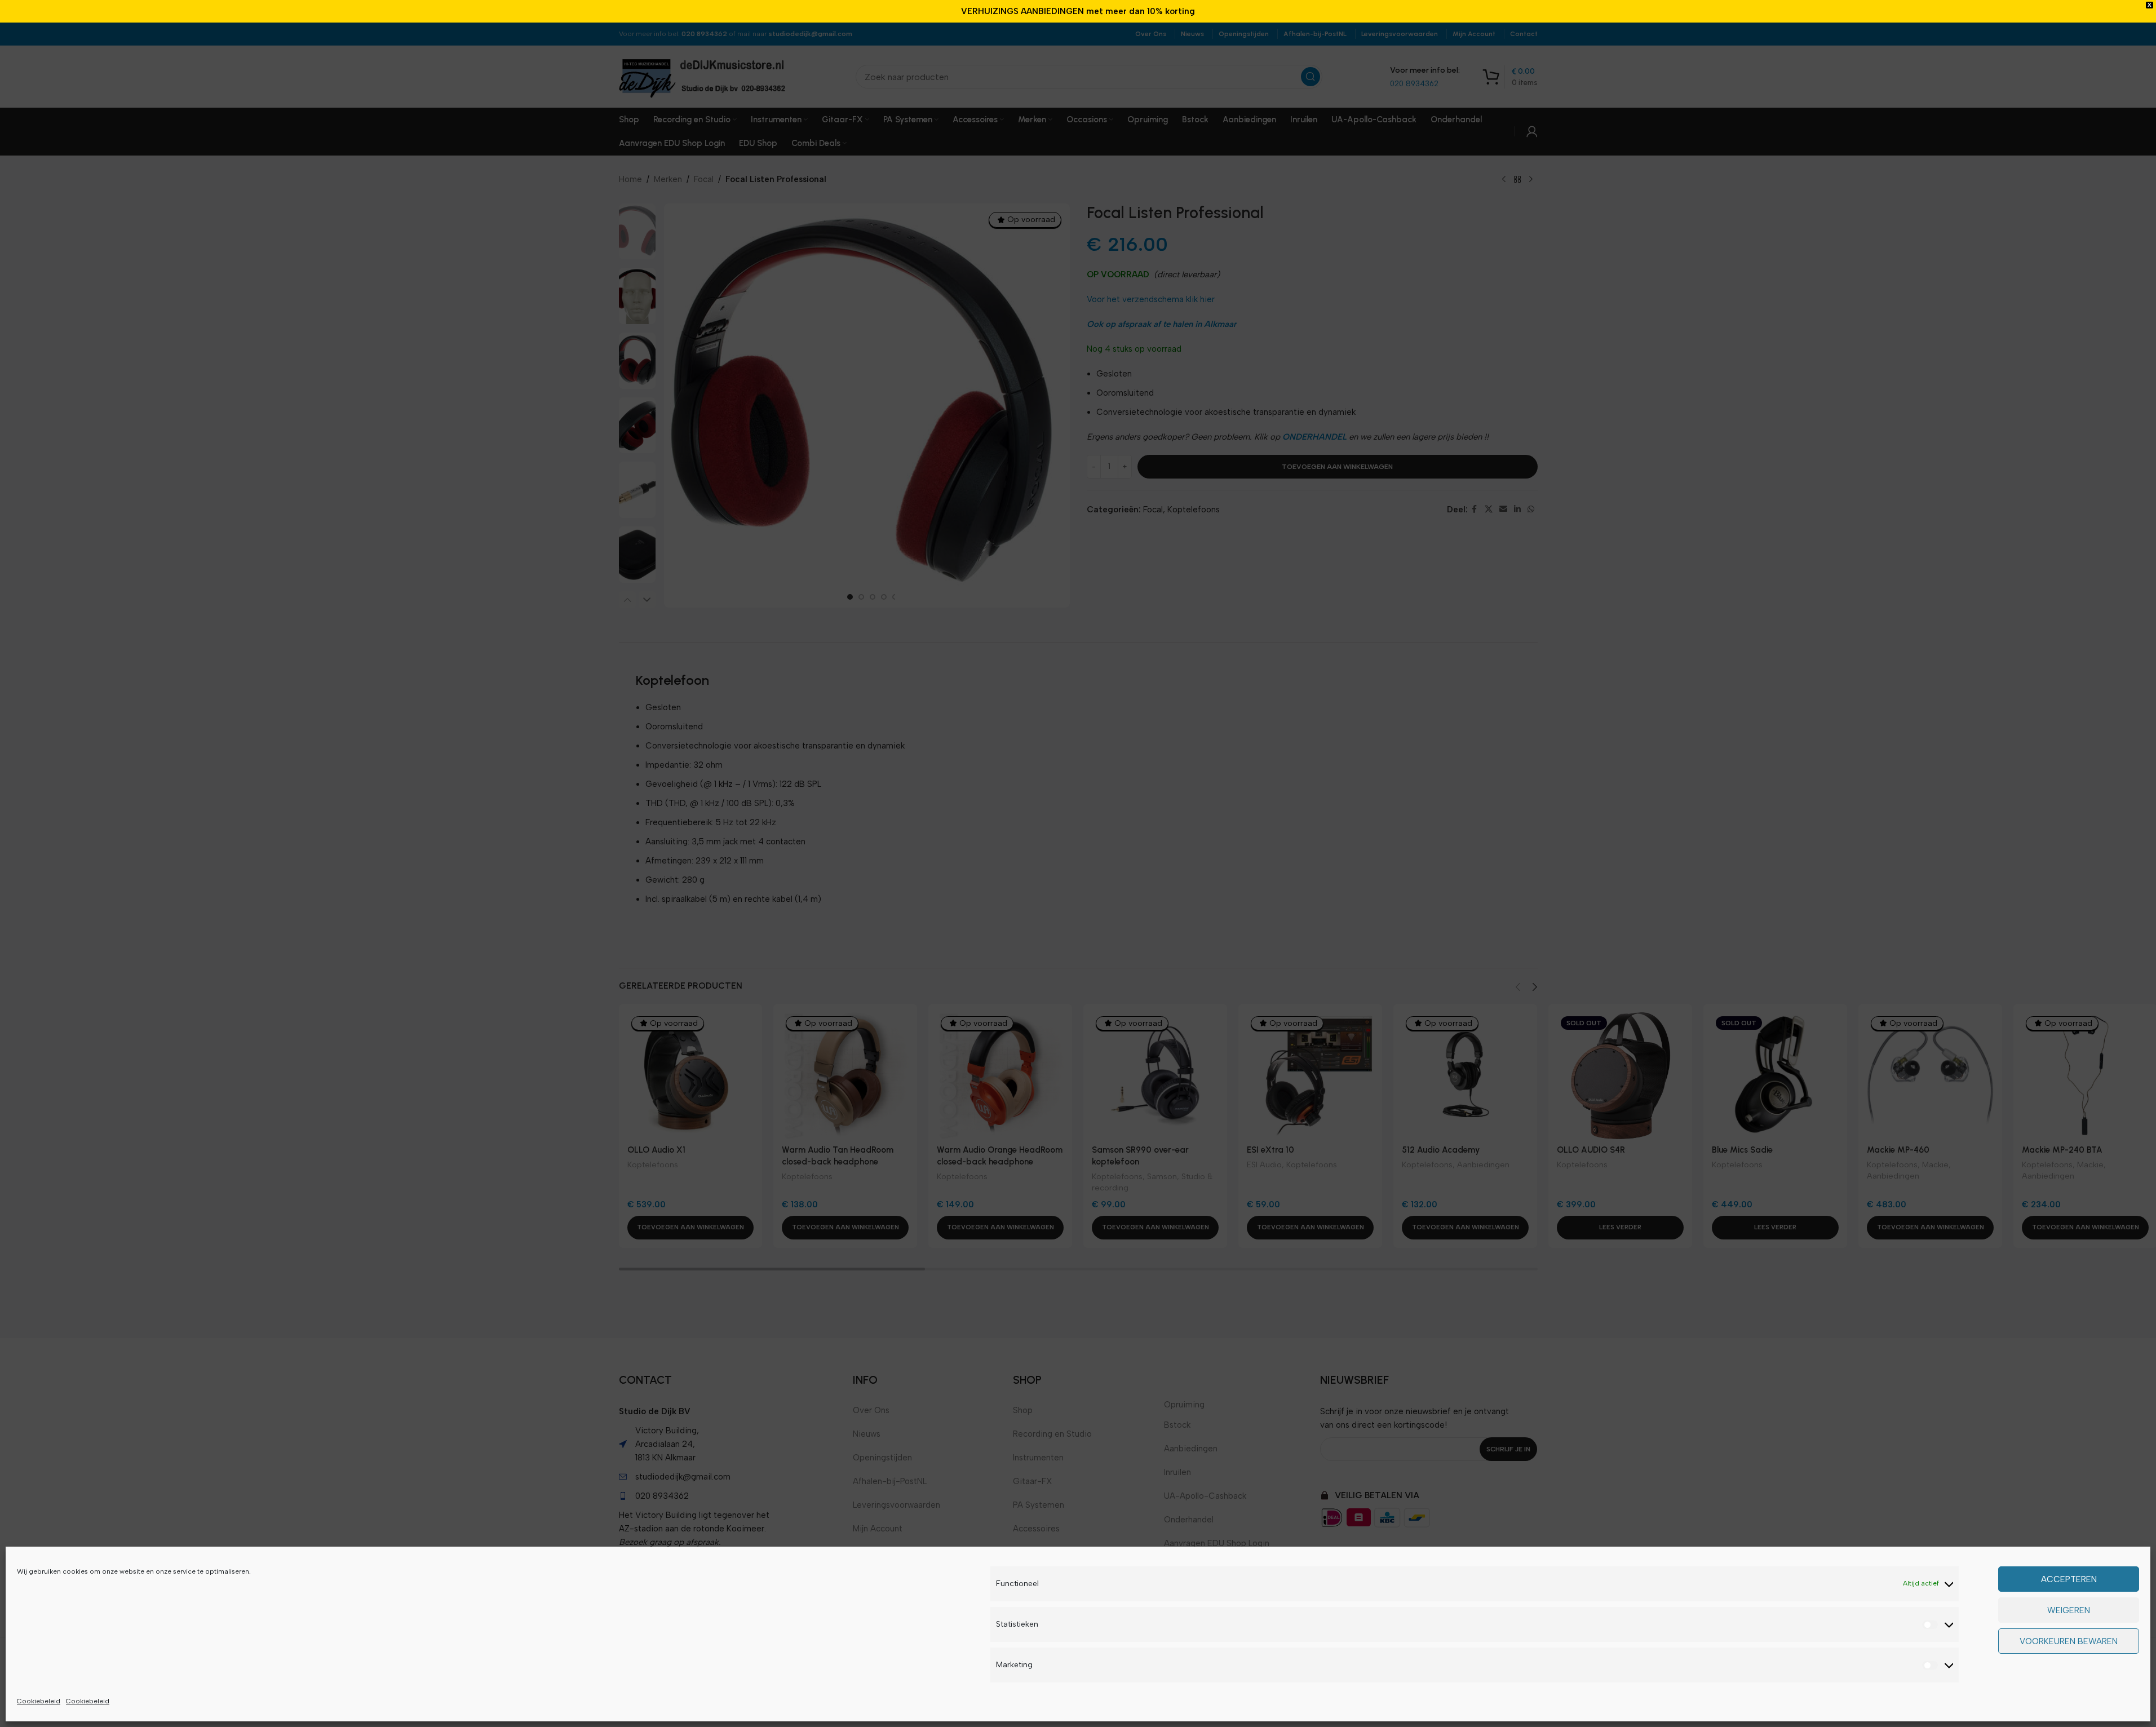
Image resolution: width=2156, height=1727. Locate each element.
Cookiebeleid (39, 1701)
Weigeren (2069, 1610)
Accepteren (2069, 1579)
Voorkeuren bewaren (2069, 1641)
